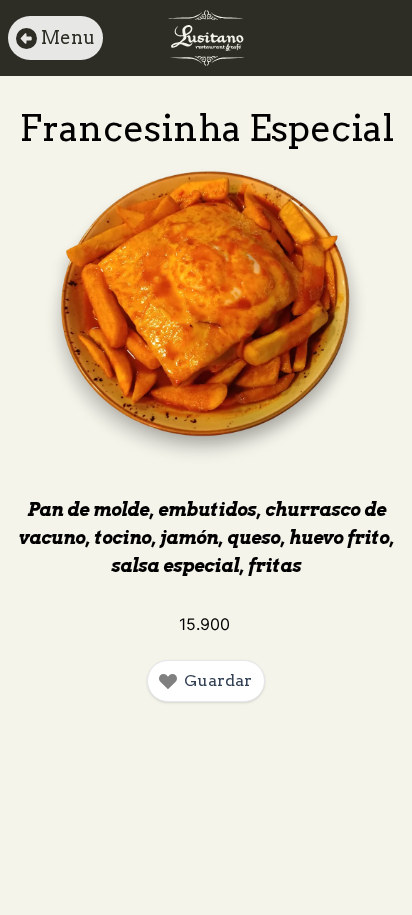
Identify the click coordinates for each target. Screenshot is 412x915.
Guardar (218, 680)
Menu (68, 37)
